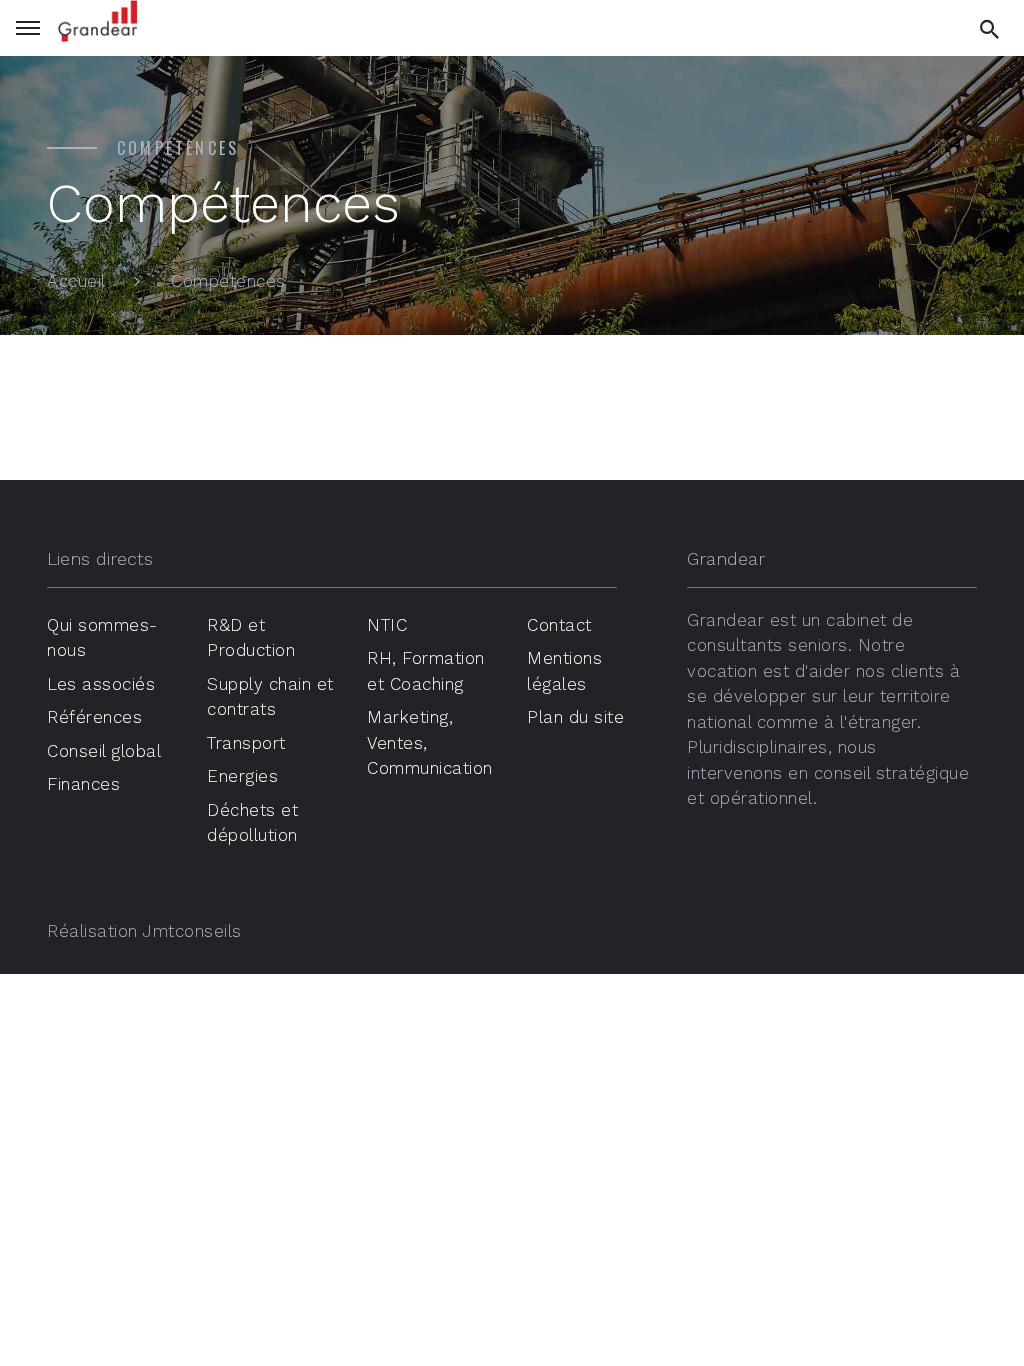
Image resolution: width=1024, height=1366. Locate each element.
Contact (559, 625)
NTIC (387, 625)
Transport (246, 743)
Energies (242, 776)
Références (94, 717)
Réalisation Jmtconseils (144, 931)
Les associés (101, 684)
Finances (83, 784)
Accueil (76, 281)
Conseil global (104, 751)
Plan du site (575, 717)
